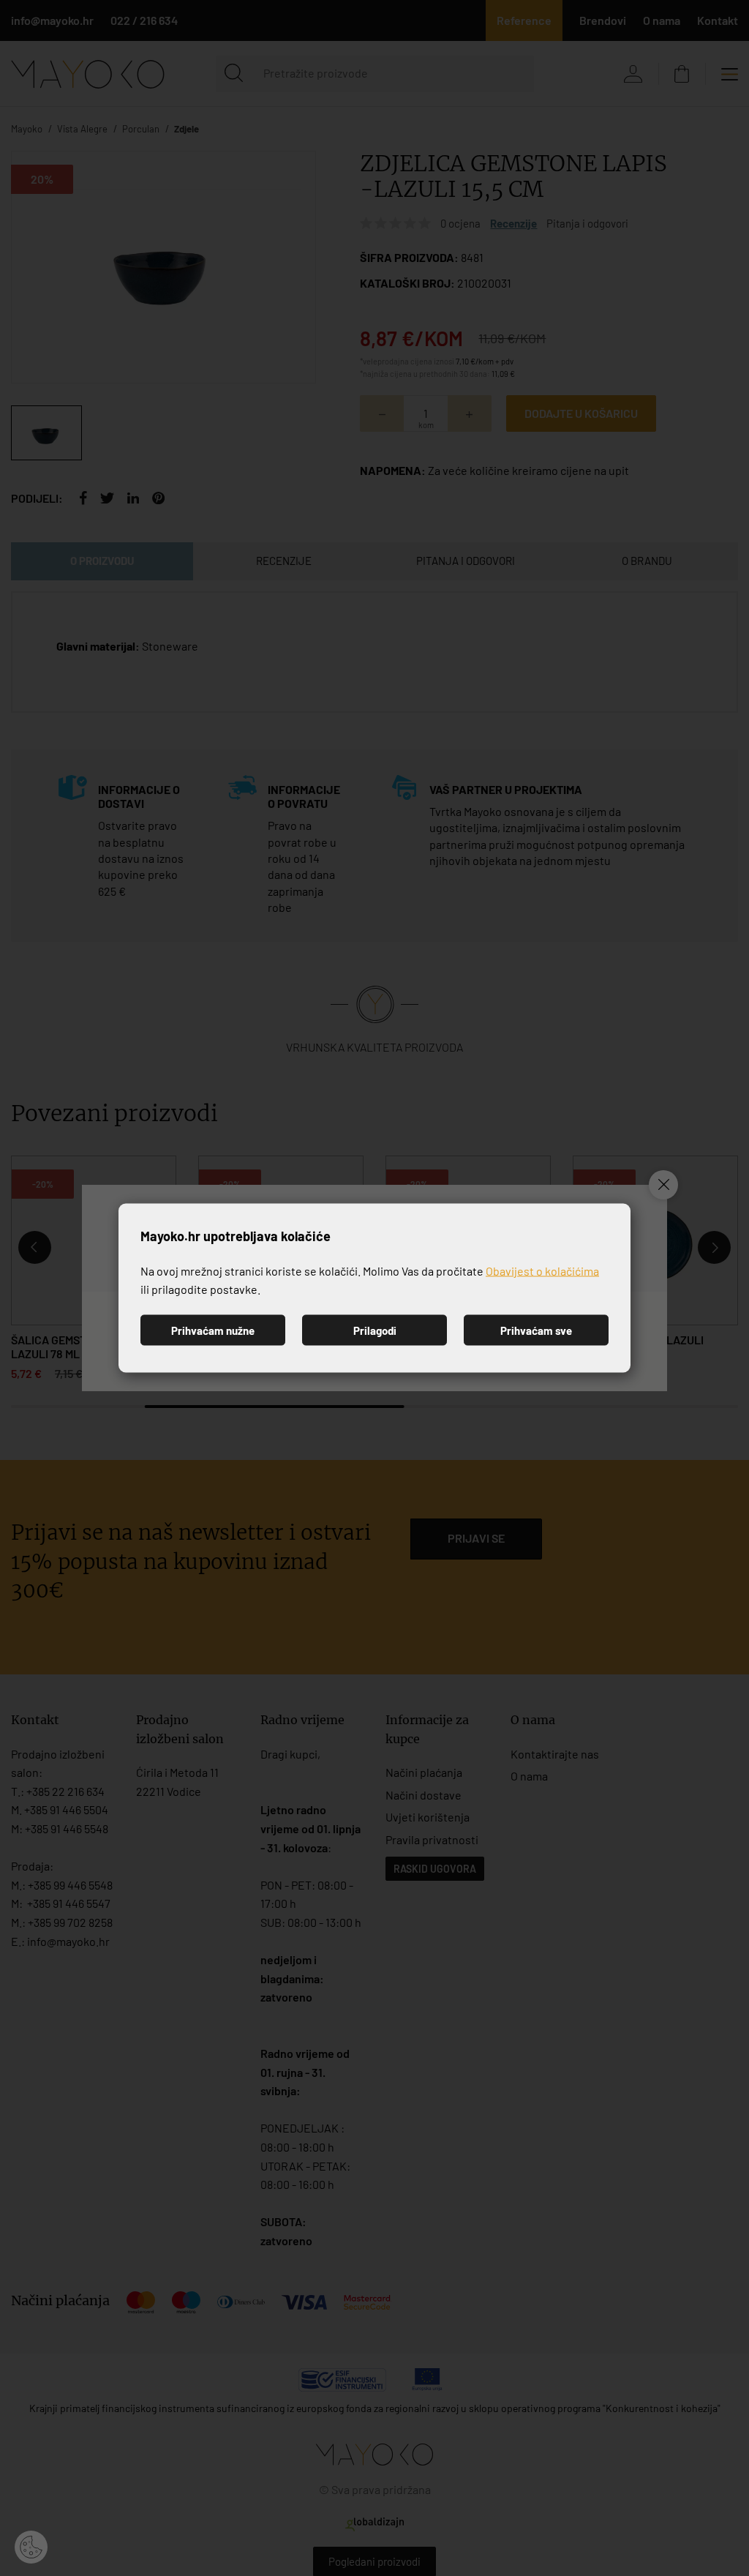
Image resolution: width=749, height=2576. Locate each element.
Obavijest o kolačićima (542, 1270)
